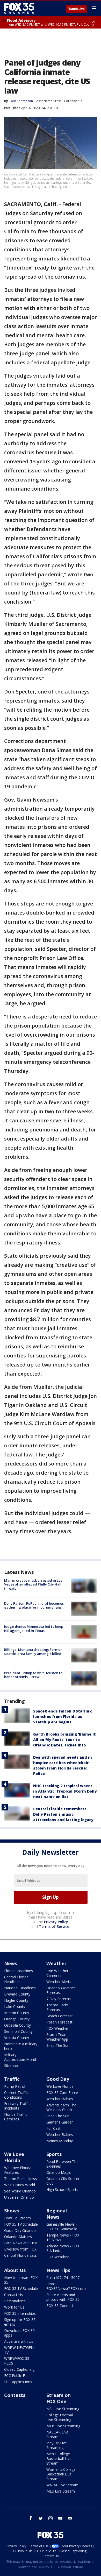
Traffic (12, 2079)
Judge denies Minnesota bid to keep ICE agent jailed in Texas (34, 1629)
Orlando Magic (59, 2172)
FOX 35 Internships (20, 2313)
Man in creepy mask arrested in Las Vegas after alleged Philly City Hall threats (33, 1584)
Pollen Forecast (59, 2022)
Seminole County (18, 2031)
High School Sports (62, 2189)
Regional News (57, 2214)
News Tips (58, 2270)
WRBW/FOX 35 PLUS (17, 2361)
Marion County (17, 2013)
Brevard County (17, 1994)
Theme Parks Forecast (57, 2007)
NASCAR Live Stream (57, 2434)
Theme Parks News (21, 2179)
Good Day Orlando (20, 2230)
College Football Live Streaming (60, 2417)
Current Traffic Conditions (16, 2095)
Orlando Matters (18, 2237)
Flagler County (16, 2000)
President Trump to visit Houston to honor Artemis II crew (33, 1675)
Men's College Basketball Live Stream (59, 2458)
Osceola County (17, 2025)
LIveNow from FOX (20, 2249)
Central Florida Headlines (16, 1979)
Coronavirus (73, 101)
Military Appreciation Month (21, 2057)
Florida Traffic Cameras (16, 2117)
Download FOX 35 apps (19, 2333)
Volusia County (17, 2038)
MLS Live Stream (61, 2491)
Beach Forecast (60, 2016)
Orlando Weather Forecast (61, 1990)
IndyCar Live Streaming (57, 2445)
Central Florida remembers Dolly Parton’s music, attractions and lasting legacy (63, 1814)
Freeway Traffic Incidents (17, 2106)
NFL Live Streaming (63, 2409)
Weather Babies (60, 2099)
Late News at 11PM (21, 2243)
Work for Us (14, 2307)
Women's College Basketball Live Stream (61, 2474)
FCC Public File (16, 2376)
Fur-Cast (53, 2128)
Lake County (15, 2007)
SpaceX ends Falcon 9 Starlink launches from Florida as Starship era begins (62, 1717)
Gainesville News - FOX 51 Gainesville (62, 2227)
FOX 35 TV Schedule (21, 2224)
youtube (60, 2518)
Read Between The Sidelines (62, 2164)
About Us (15, 2270)
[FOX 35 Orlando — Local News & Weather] (19, 8)
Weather (56, 1963)
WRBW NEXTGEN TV (19, 2350)
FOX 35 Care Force (62, 2093)
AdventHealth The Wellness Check (61, 2107)
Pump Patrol (15, 2086)
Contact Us (13, 2295)
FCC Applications (18, 2382)
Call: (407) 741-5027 (63, 2278)
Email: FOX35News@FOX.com (66, 2286)
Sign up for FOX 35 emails (20, 2322)
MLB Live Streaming (63, 2426)
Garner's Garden (60, 2122)
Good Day (58, 2079)
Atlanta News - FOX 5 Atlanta (63, 2248)
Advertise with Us (19, 2341)
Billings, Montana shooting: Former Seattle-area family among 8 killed (33, 1652)
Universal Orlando (19, 2197)
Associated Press (49, 101)
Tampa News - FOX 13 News (63, 2237)
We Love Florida (60, 2086)
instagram (51, 2518)
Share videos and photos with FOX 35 (63, 2297)
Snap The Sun (58, 2045)
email (70, 2518)
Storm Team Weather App (57, 2037)
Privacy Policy (56, 1922)
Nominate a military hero (21, 2046)
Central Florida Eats (20, 2255)
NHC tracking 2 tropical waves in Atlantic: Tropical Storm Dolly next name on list (65, 1791)
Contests (15, 2395)
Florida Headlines (19, 1971)
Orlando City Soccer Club (63, 2181)
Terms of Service (54, 1926)
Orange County (17, 2019)
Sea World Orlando (20, 2191)
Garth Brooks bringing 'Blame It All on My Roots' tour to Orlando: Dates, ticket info (64, 1740)
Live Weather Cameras (57, 1973)
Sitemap (11, 2066)
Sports (54, 2154)
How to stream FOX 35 (21, 2280)
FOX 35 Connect (60, 2306)
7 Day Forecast (59, 1999)
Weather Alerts (59, 1982)
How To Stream (17, 2218)
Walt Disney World (20, 2185)
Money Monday (60, 2141)
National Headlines (20, 1988)
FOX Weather (57, 2028)
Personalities (15, 2301)
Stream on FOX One (59, 2398)
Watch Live (77, 9)
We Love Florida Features (18, 2170)
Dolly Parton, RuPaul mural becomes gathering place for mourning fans (34, 1605)
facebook (31, 2518)
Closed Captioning (19, 2369)
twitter (41, 2518)
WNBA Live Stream (62, 2485)
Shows (12, 2211)
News (11, 1963)
